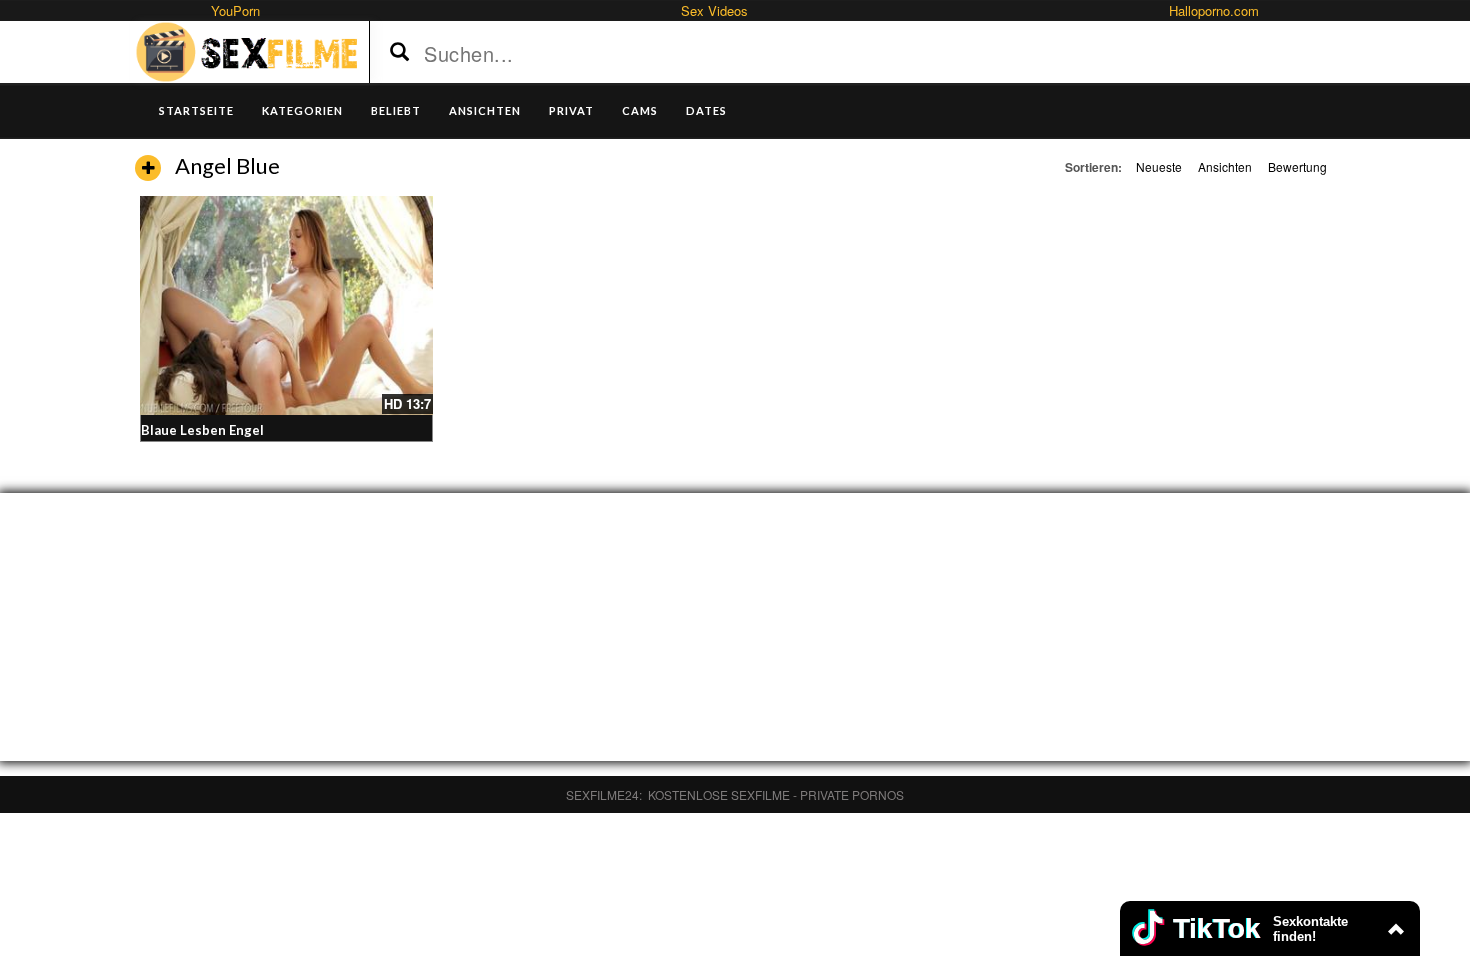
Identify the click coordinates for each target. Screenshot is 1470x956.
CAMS (640, 110)
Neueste (1159, 166)
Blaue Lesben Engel (202, 430)
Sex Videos (714, 10)
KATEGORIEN (302, 110)
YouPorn (235, 10)
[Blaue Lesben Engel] (286, 305)
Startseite (196, 110)
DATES (706, 110)
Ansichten (1225, 166)
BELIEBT (396, 110)
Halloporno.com (1214, 10)
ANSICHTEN (485, 110)
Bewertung (1297, 166)
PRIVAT (571, 110)
